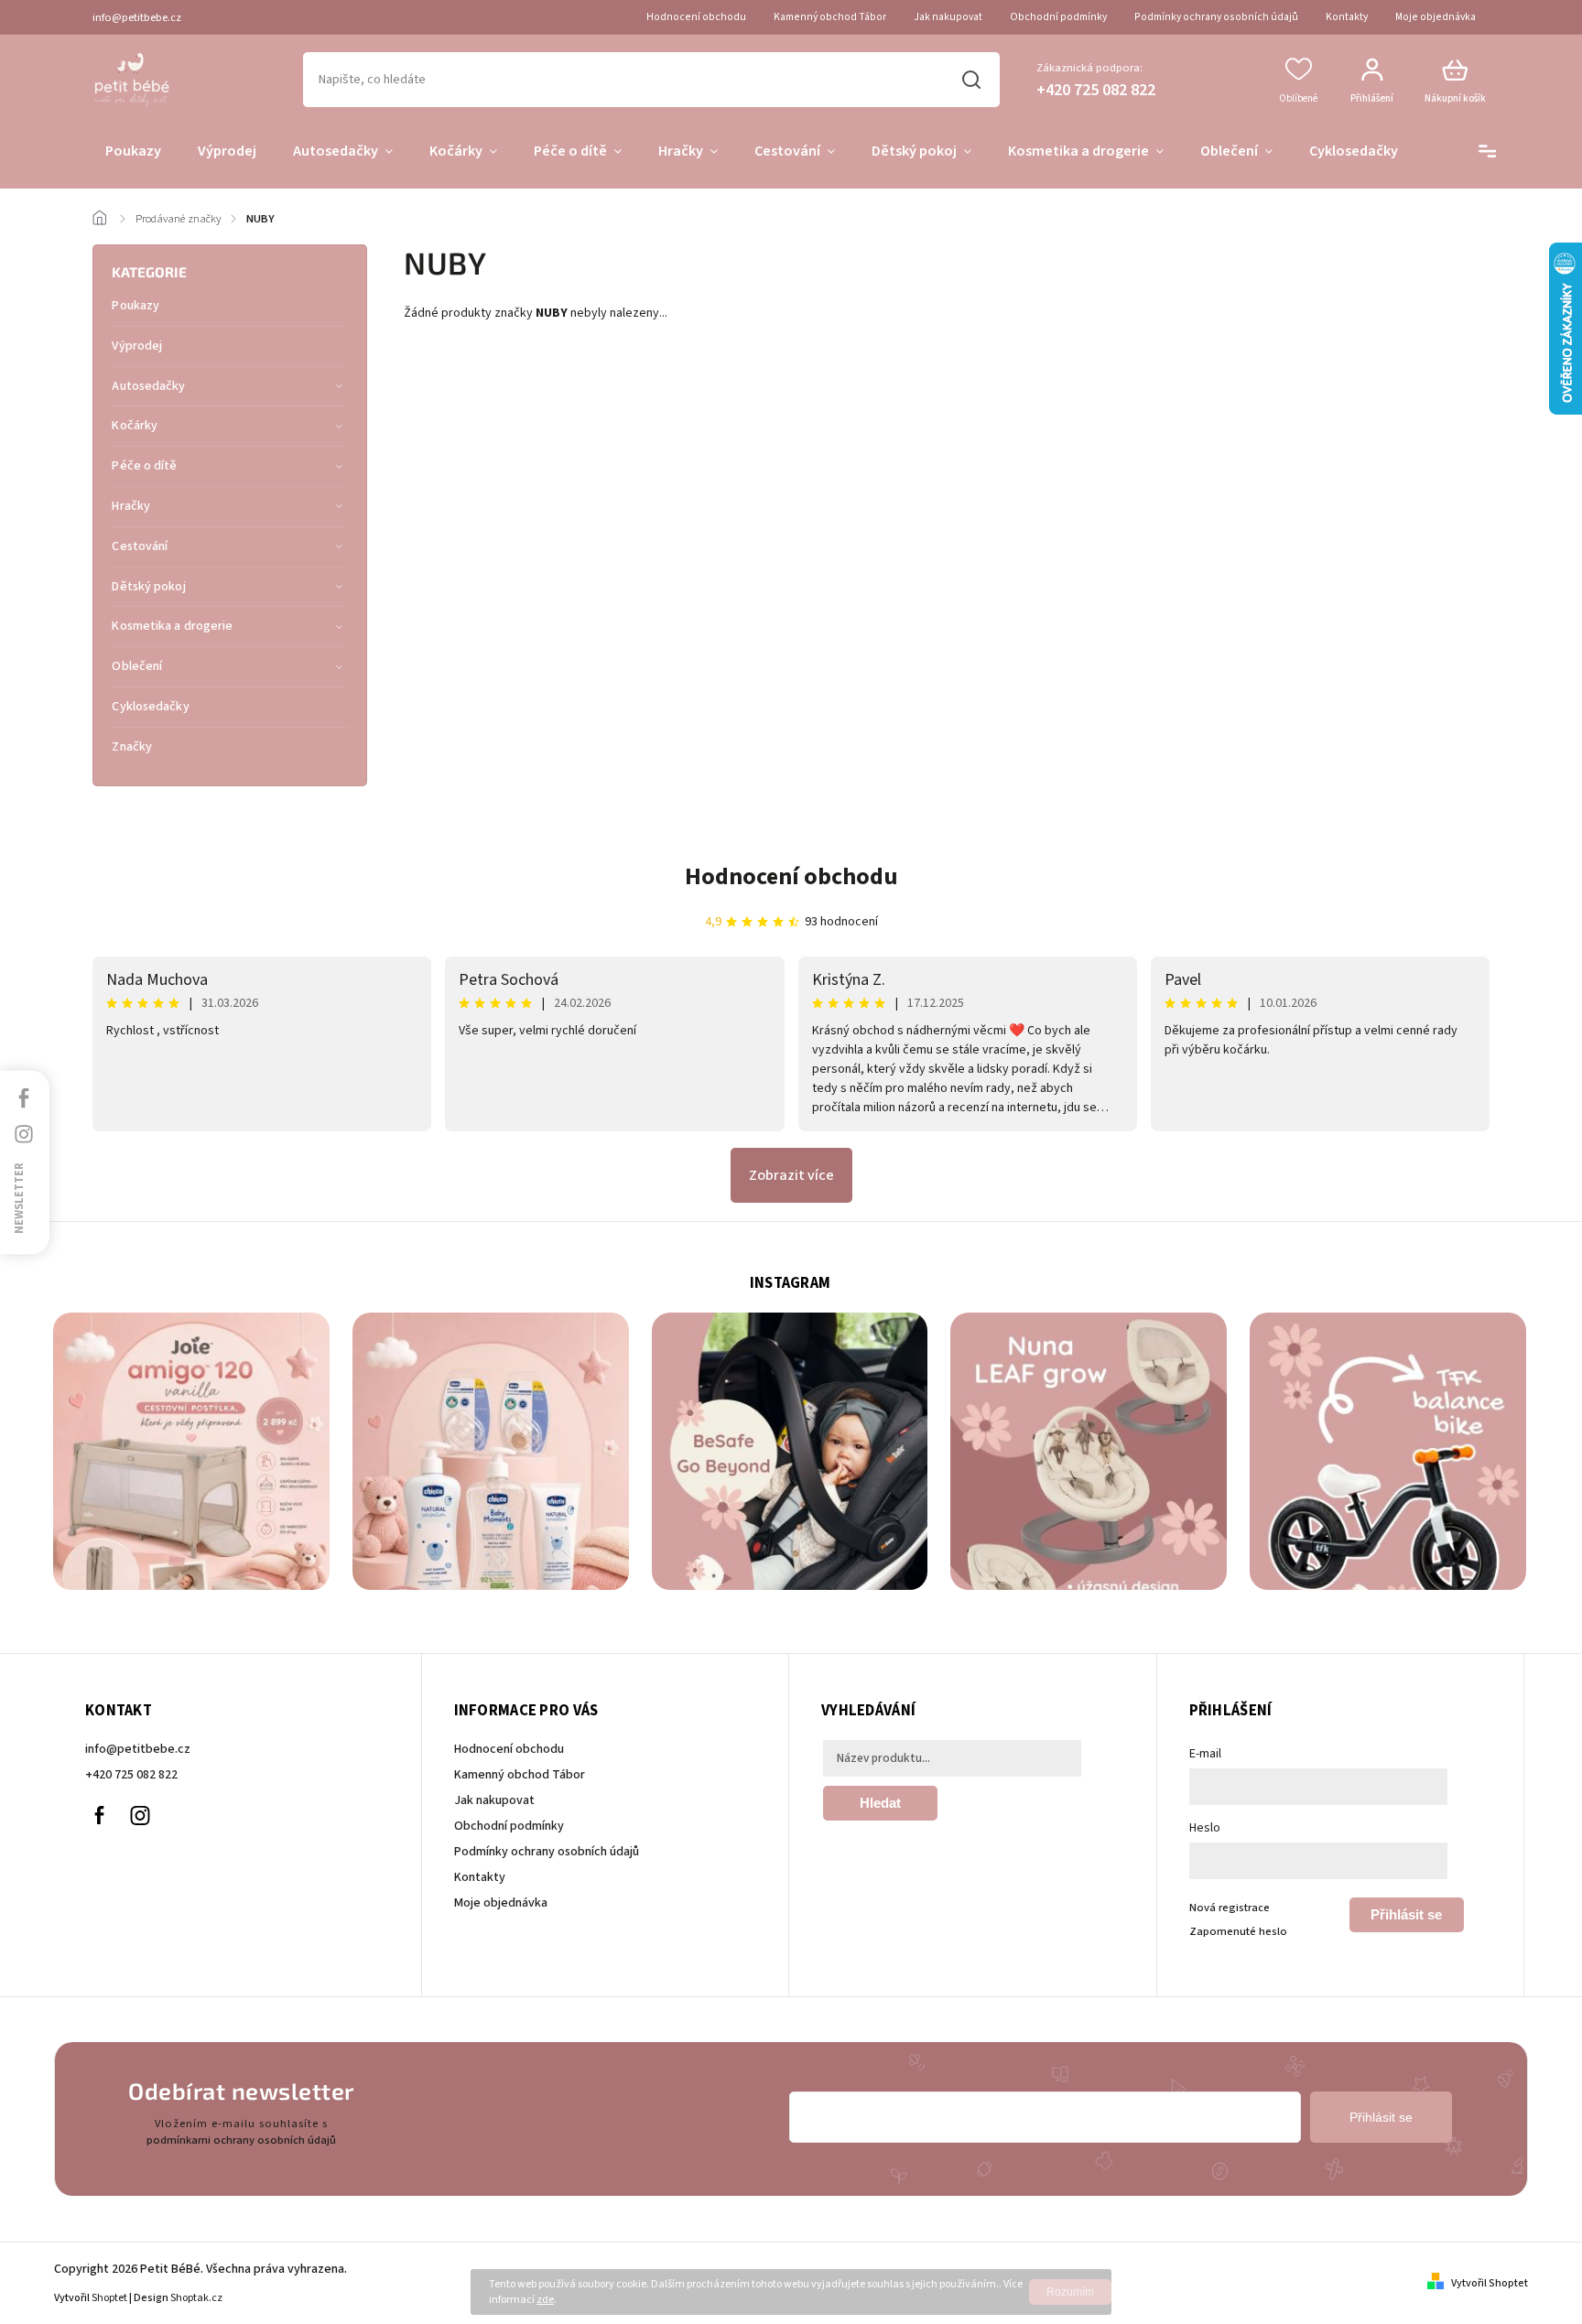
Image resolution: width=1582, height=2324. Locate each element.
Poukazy (135, 306)
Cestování (140, 546)
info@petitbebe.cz (138, 1749)
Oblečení (137, 666)
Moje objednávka (1436, 17)
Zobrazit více (791, 1175)
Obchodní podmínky (1058, 17)
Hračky (131, 506)
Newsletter (19, 1197)
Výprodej (137, 346)
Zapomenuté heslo (1238, 1931)
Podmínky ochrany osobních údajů (1216, 17)
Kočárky (135, 426)
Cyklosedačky (150, 707)
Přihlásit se (1406, 1914)
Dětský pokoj (148, 587)
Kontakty (1347, 17)
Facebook (99, 1816)
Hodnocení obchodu (696, 17)
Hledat (972, 80)
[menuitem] (133, 152)
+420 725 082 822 (131, 1775)
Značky (132, 747)
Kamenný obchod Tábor (830, 17)
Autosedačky (148, 386)
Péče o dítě (144, 466)
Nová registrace (1230, 1908)
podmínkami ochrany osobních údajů (241, 2140)
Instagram (140, 1816)
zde (545, 2300)
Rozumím (1070, 2292)
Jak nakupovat (948, 17)
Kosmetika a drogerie (172, 626)
